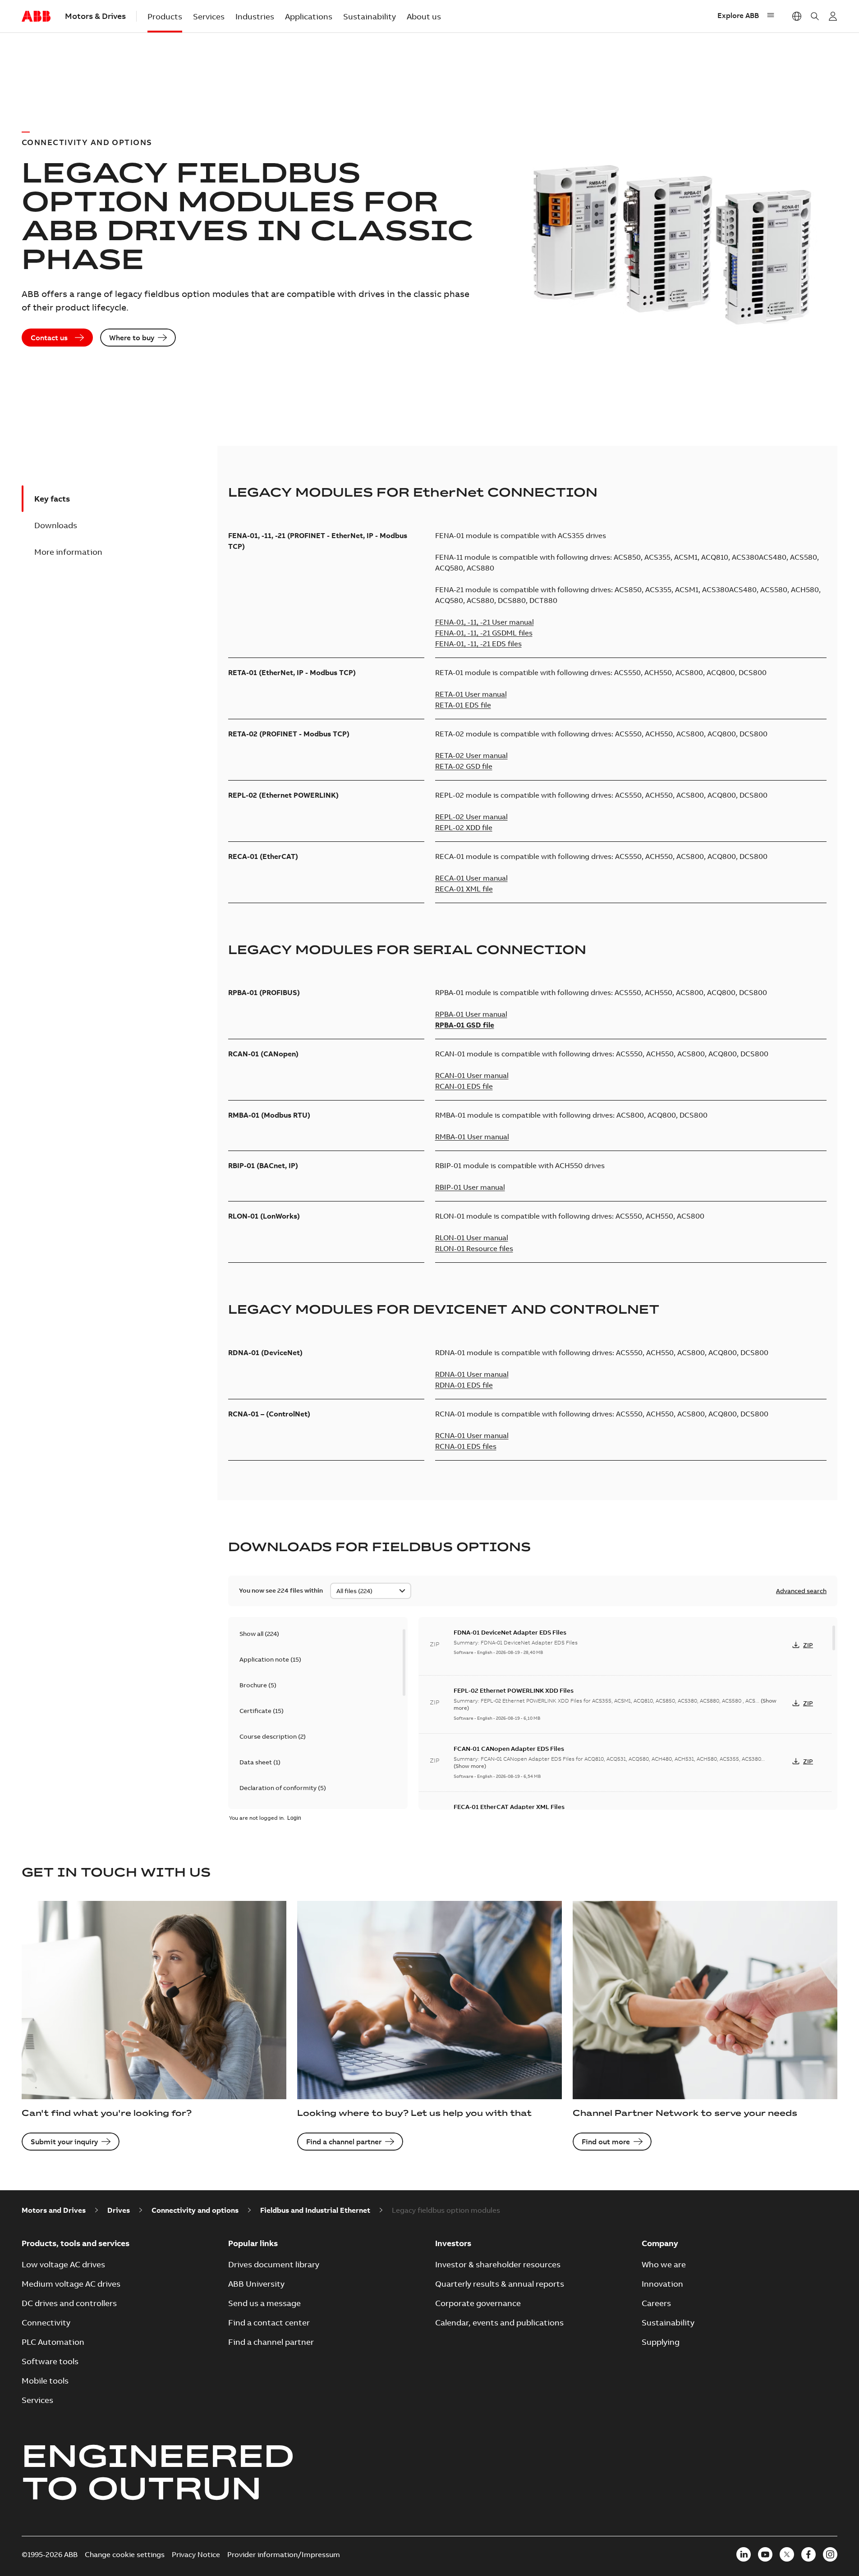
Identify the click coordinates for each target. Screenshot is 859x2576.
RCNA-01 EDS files (466, 1446)
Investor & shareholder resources (498, 2264)
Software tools (50, 2361)
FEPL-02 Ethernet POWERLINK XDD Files (514, 1690)
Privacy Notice (196, 2554)
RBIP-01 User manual (470, 1187)
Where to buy (132, 338)
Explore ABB (738, 15)
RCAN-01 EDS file (464, 1086)
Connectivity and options (195, 2210)
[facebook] (808, 2554)
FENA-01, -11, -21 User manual (485, 622)
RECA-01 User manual (471, 878)
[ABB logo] (36, 17)
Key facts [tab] (52, 499)
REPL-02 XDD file (464, 827)
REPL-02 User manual (471, 817)
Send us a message (264, 2303)
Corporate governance (478, 2303)
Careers (656, 2303)
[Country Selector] (797, 16)
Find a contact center (269, 2323)
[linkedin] (744, 2554)
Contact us (49, 338)
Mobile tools (45, 2381)
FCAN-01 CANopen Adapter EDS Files (509, 1749)
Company (660, 2243)
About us (424, 16)
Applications (309, 16)
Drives (119, 2210)
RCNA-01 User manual (472, 1435)
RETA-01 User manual (471, 694)
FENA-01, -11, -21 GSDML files (484, 633)
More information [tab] (68, 552)
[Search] (815, 16)
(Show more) (470, 1766)
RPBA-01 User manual (471, 1014)
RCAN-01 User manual (472, 1075)
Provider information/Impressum (284, 2554)
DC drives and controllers (69, 2303)
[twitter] (787, 2554)
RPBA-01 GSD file (465, 1025)
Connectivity (46, 2323)
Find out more (606, 2142)
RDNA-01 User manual (472, 1374)
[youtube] (765, 2554)
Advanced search (801, 1591)
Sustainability (370, 16)
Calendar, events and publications (499, 2323)
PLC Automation (53, 2342)
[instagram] (830, 2554)
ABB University (256, 2284)
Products (165, 16)
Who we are (664, 2264)
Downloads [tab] (56, 525)
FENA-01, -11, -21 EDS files (478, 644)
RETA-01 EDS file (463, 705)
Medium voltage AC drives (71, 2284)
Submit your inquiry (64, 2142)
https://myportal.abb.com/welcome (833, 16)
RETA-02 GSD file (464, 766)
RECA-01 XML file (464, 889)
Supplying (661, 2342)
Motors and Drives (54, 2210)
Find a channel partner (344, 2142)
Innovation (662, 2284)
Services (209, 16)
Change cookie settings (125, 2554)
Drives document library (274, 2264)
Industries (255, 16)
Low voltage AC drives (63, 2264)
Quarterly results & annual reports (500, 2284)
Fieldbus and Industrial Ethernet (315, 2210)
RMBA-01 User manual (472, 1137)
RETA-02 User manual (471, 755)
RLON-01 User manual (472, 1238)
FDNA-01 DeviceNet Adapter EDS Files (510, 1632)
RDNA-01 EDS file (464, 1385)
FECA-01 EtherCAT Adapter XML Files (509, 1807)
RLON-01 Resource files (474, 1248)
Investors (453, 2243)
